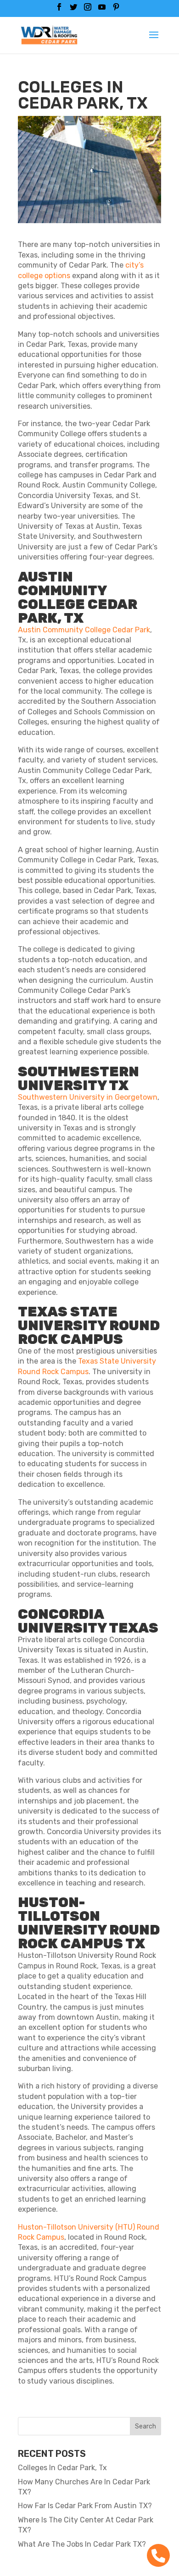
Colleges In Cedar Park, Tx (62, 2468)
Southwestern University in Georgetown (88, 1097)
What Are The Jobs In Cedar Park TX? (82, 2544)
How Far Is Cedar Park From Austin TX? (85, 2506)
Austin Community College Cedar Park (84, 630)
